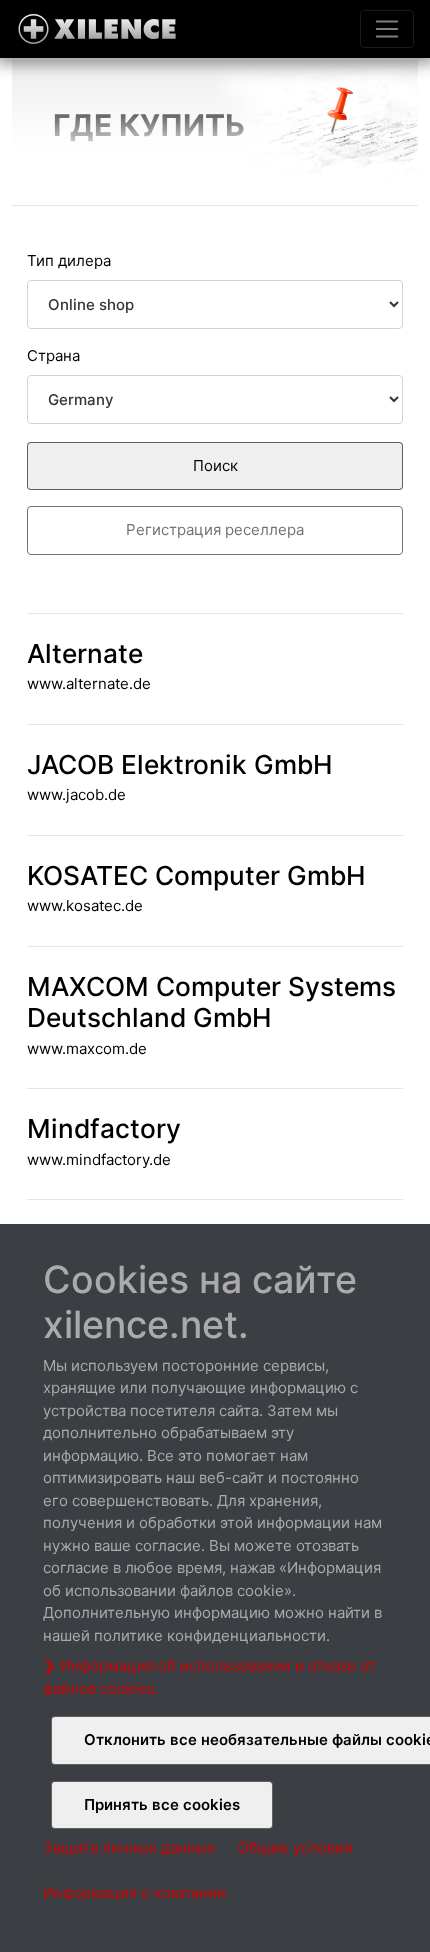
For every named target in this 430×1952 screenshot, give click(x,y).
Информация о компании (134, 1892)
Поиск (215, 465)
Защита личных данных (129, 1847)
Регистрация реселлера (215, 529)
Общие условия (295, 1847)
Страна (53, 355)
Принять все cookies (162, 1804)
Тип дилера (69, 260)
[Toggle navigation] (387, 29)
